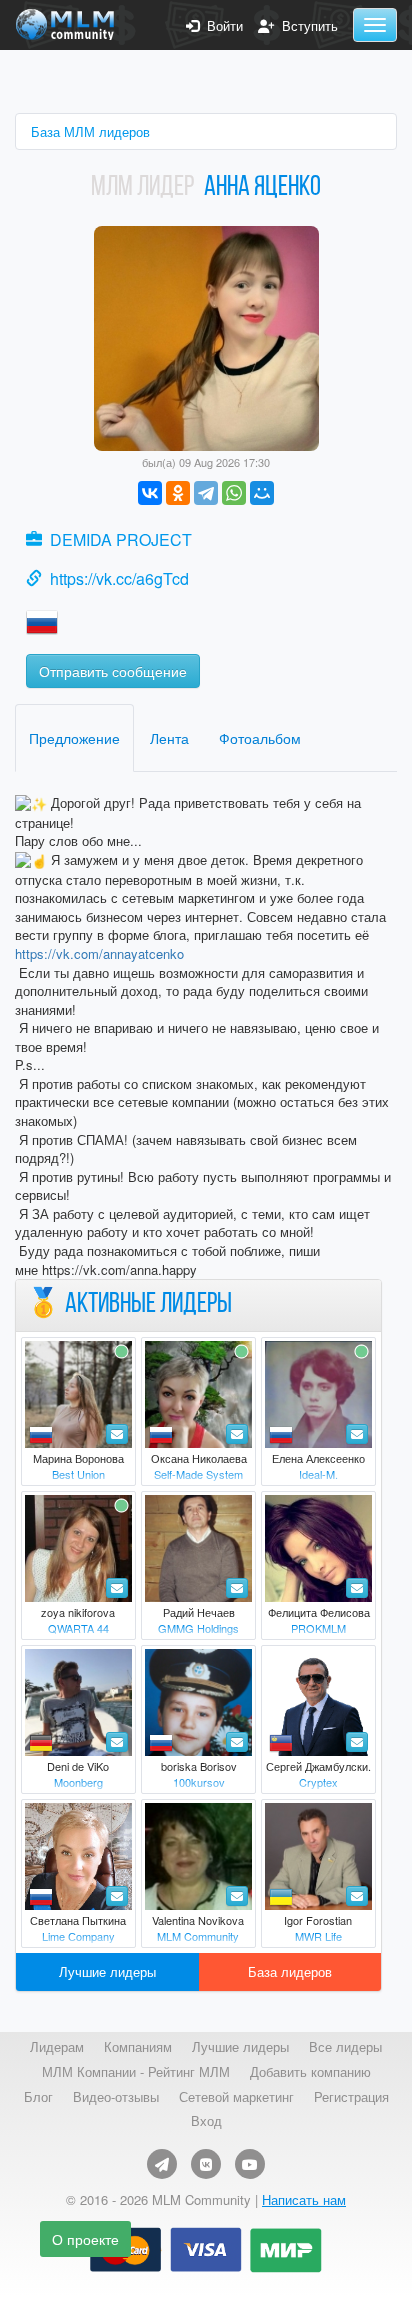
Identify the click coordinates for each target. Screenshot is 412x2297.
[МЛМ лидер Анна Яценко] (206, 336)
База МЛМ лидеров (90, 131)
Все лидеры (345, 2047)
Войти (221, 26)
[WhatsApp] (234, 493)
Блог (38, 2097)
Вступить (306, 26)
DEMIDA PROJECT (121, 539)
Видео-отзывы (116, 2097)
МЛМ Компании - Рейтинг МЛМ (136, 2072)
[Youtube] (250, 2164)
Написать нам (304, 2199)
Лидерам (57, 2047)
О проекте (85, 2239)
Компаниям (138, 2047)
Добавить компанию (310, 2072)
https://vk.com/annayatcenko (99, 953)
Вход (206, 2121)
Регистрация (351, 2097)
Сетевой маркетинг (236, 2097)
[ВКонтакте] (150, 493)
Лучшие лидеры (107, 1971)
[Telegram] (206, 493)
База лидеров (290, 1971)
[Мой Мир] (262, 493)
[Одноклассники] (178, 493)
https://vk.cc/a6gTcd (119, 578)
